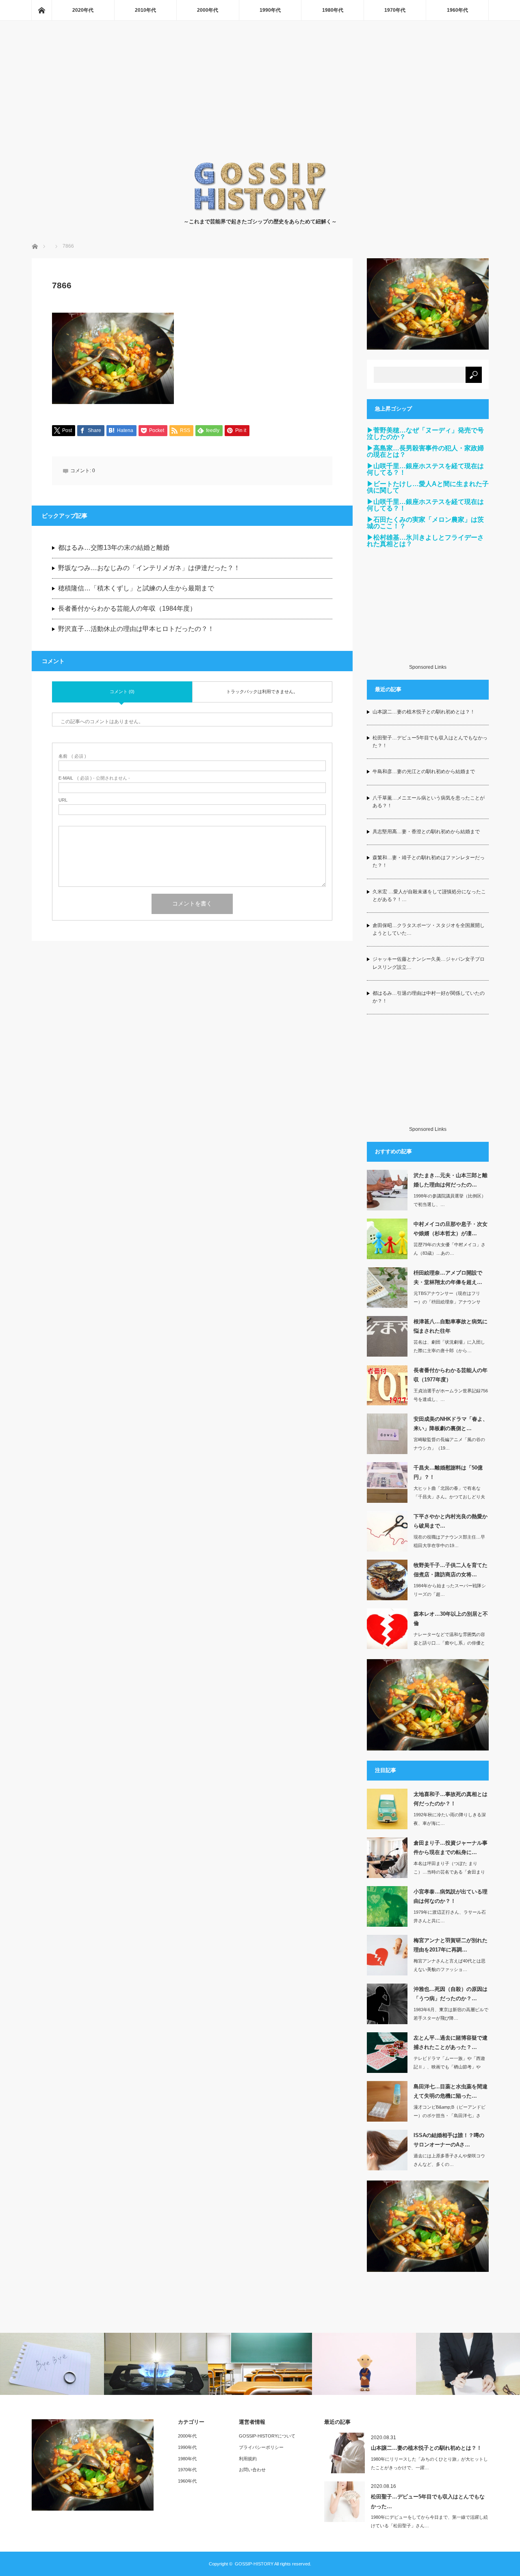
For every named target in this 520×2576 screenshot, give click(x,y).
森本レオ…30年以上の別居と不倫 (451, 1619)
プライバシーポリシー (261, 2447)
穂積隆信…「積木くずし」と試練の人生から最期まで (136, 588)
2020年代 (83, 10)
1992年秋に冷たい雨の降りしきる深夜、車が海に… (450, 1819)
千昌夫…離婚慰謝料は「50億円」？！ (448, 1472)
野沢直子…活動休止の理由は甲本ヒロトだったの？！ (136, 629)
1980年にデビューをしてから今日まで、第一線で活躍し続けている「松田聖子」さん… (429, 2521)
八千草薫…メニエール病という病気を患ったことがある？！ (429, 802)
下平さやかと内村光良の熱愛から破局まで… (451, 1521)
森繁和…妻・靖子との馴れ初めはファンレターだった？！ (429, 861)
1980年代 (333, 10)
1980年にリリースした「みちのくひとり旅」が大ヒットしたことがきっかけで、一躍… (429, 2463)
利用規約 (248, 2459)
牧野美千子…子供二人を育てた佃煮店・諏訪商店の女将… (451, 1570)
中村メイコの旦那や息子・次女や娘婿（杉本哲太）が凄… (451, 1229)
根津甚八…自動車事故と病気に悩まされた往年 (451, 1326)
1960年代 (457, 10)
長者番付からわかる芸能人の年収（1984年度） (127, 608)
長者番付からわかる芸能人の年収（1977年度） (451, 1375)
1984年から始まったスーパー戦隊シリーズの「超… (450, 1590)
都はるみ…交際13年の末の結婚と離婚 (114, 548)
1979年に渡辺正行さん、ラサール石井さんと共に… (450, 1916)
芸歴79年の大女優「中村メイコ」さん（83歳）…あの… (450, 1249)
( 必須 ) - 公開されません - (94, 778)
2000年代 (208, 10)
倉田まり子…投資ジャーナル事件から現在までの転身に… (451, 1848)
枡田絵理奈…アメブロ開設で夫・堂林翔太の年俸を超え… (448, 1277)
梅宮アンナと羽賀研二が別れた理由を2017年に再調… (451, 1945)
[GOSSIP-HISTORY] (260, 209)
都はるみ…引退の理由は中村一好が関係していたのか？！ (429, 997)
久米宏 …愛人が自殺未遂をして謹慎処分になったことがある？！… (429, 896)
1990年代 (270, 10)
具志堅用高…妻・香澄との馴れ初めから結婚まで (426, 832)
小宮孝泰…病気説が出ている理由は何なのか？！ (451, 1896)
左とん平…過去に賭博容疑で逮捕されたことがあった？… (451, 2042)
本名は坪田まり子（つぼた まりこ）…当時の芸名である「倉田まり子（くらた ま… (449, 1872)
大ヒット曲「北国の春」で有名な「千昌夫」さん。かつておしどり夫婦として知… (449, 1497)
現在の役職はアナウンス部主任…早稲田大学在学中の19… (449, 1541)
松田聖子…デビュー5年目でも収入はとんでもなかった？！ (430, 742)
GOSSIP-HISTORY (254, 2564)
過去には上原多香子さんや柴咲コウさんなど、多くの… (449, 2160)
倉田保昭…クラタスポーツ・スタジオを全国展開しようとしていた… (429, 929)
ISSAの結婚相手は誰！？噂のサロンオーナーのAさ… (449, 2140)
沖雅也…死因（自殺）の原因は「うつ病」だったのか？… (451, 1994)
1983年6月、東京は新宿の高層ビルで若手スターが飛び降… (451, 2014)
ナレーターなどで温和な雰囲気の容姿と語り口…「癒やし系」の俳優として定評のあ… (449, 1643)
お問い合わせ (252, 2470)
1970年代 (395, 10)
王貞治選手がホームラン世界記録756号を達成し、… (451, 1395)
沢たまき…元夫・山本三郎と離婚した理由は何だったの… (451, 1180)
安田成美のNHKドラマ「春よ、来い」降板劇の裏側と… (451, 1424)
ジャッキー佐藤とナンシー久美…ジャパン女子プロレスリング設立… (429, 963)
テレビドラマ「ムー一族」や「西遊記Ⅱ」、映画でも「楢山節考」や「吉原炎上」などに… (449, 2067)
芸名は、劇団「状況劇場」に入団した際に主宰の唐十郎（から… (449, 1346)
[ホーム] (41, 10)
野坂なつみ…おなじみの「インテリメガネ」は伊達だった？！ (149, 568)
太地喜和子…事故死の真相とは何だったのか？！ (451, 1799)
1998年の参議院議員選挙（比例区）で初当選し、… (450, 1200)
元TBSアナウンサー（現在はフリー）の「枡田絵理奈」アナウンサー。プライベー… (447, 1302)
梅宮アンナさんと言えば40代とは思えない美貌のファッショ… (450, 1965)
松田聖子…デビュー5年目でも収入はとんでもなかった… (428, 2501)
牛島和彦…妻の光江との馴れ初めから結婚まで (424, 772)
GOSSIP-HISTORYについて (267, 2436)
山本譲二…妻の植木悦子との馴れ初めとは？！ (424, 712)
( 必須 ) (72, 756)
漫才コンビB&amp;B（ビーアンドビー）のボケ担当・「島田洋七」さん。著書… (450, 2116)
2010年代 (145, 10)
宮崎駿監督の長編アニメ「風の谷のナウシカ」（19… (449, 1444)
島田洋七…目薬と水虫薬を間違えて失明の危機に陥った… (451, 2091)
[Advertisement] (260, 100)
